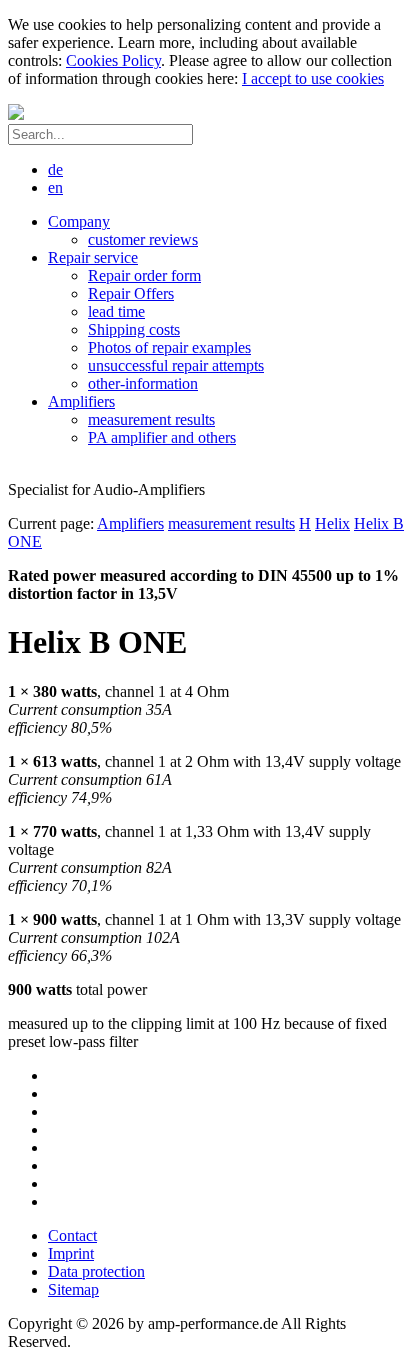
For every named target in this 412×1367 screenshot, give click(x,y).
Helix (332, 523)
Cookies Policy (113, 60)
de (55, 169)
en (55, 187)
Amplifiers (130, 523)
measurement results (231, 523)
